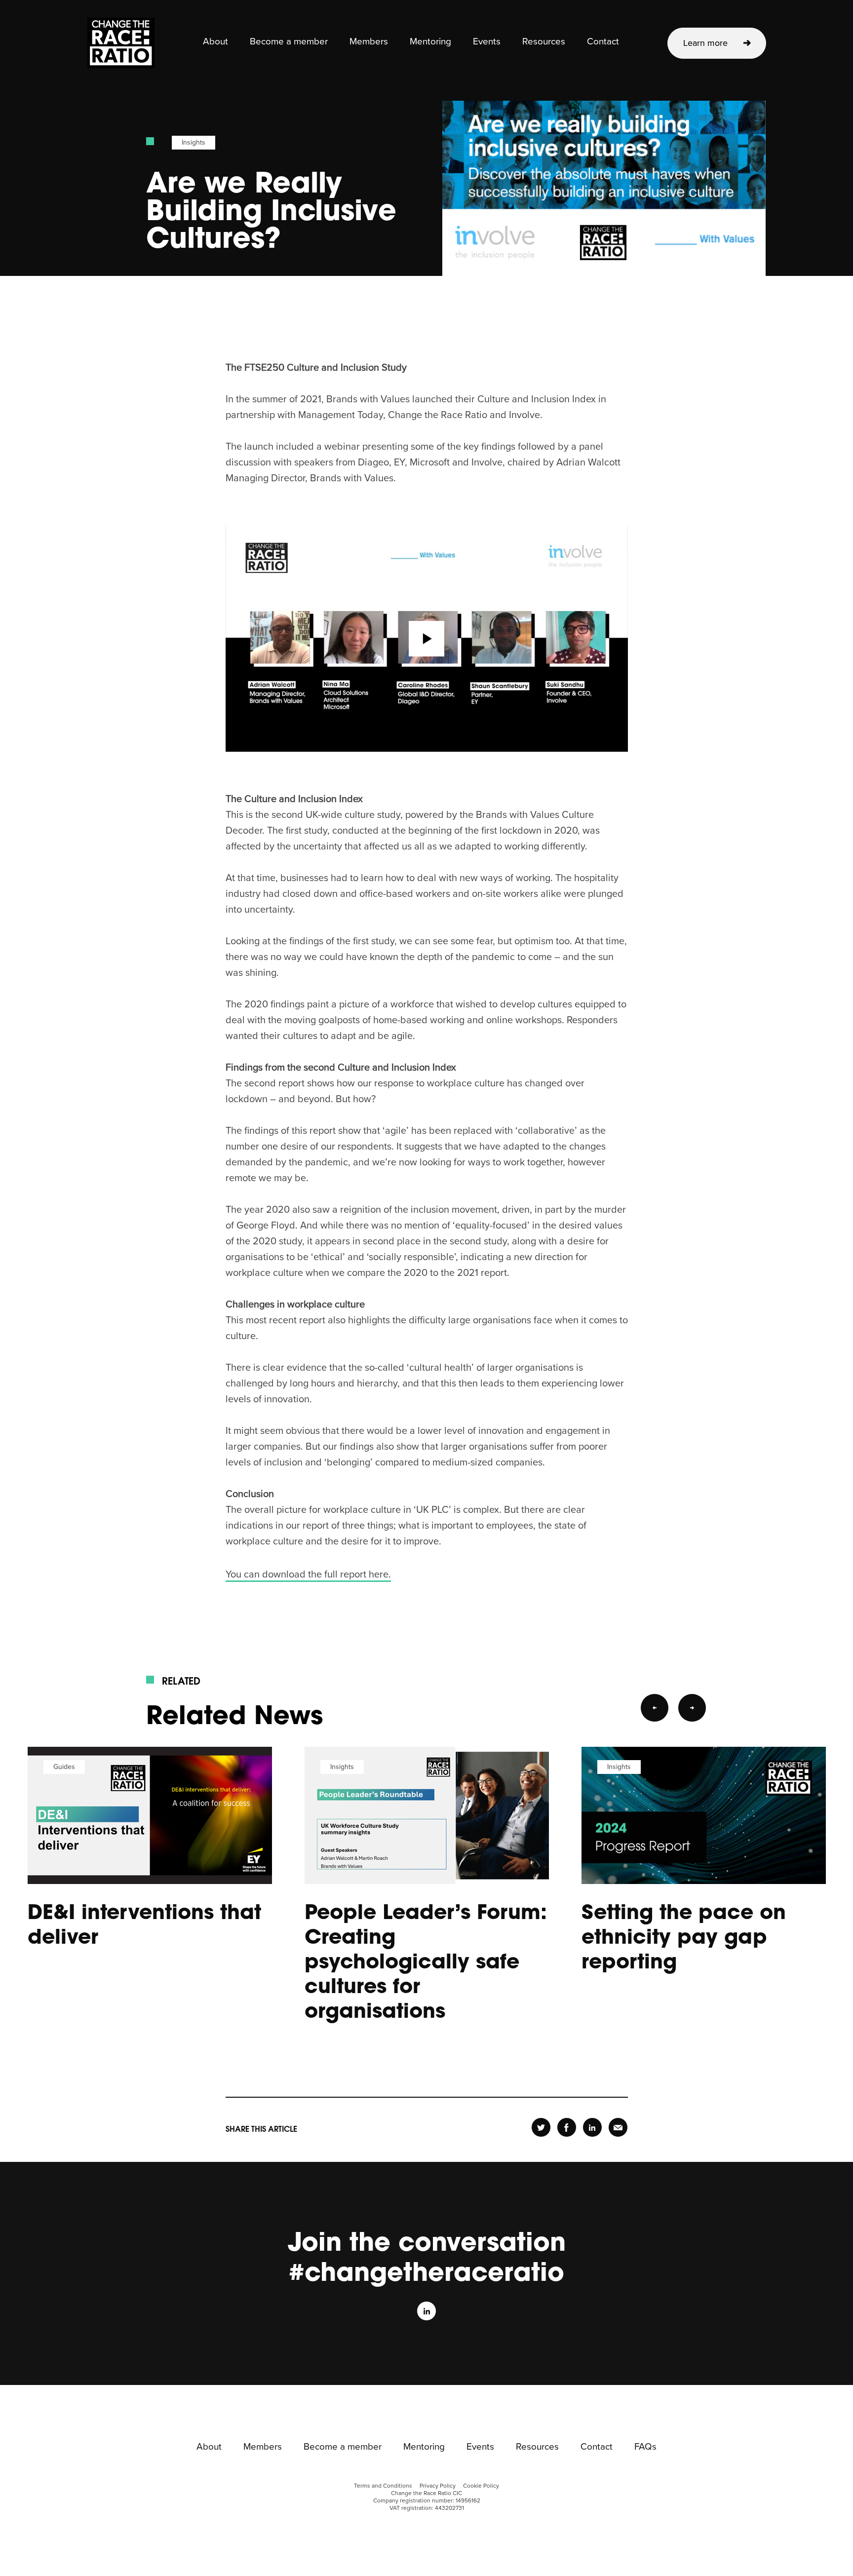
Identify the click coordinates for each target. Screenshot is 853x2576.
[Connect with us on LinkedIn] (426, 2311)
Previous (655, 1708)
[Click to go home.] (121, 43)
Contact (603, 42)
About (215, 42)
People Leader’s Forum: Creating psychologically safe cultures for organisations (426, 1961)
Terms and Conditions (383, 2486)
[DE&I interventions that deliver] (150, 1815)
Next (692, 1708)
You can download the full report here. (308, 1575)
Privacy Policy (438, 2486)
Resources (544, 42)
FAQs (645, 2447)
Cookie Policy (481, 2486)
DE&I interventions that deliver (144, 1923)
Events (487, 42)
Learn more (705, 43)
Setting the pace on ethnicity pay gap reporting (684, 1936)
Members (369, 42)
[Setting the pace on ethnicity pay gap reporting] (704, 1815)
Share (541, 2127)
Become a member (289, 42)
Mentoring (430, 42)
